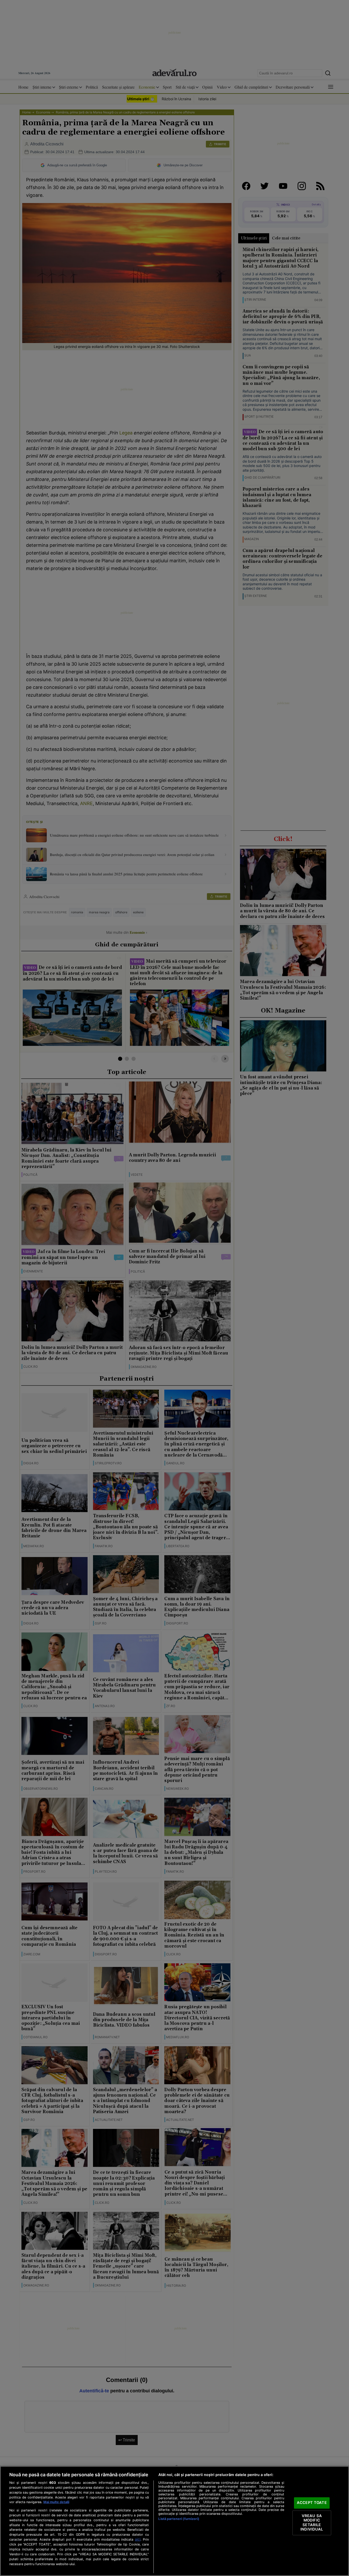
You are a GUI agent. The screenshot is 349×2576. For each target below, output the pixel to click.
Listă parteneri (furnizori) (179, 2519)
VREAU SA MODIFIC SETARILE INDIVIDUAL (312, 2523)
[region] (174, 2521)
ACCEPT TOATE (312, 2503)
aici (138, 2539)
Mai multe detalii (56, 2502)
